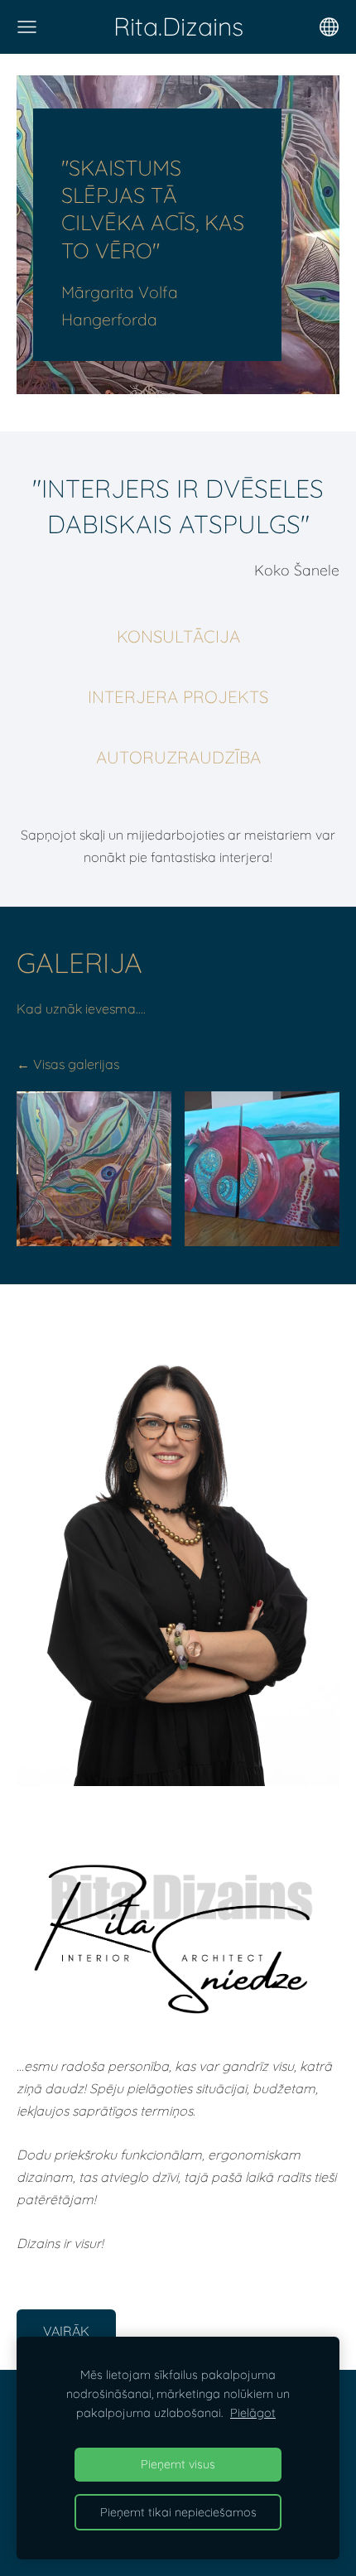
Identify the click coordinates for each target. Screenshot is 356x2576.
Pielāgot (253, 2413)
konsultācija (178, 636)
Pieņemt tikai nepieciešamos (178, 2512)
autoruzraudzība (178, 757)
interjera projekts (178, 697)
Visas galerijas (76, 1064)
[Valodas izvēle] (329, 27)
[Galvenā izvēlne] (27, 27)
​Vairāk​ (66, 2331)
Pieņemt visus (178, 2464)
